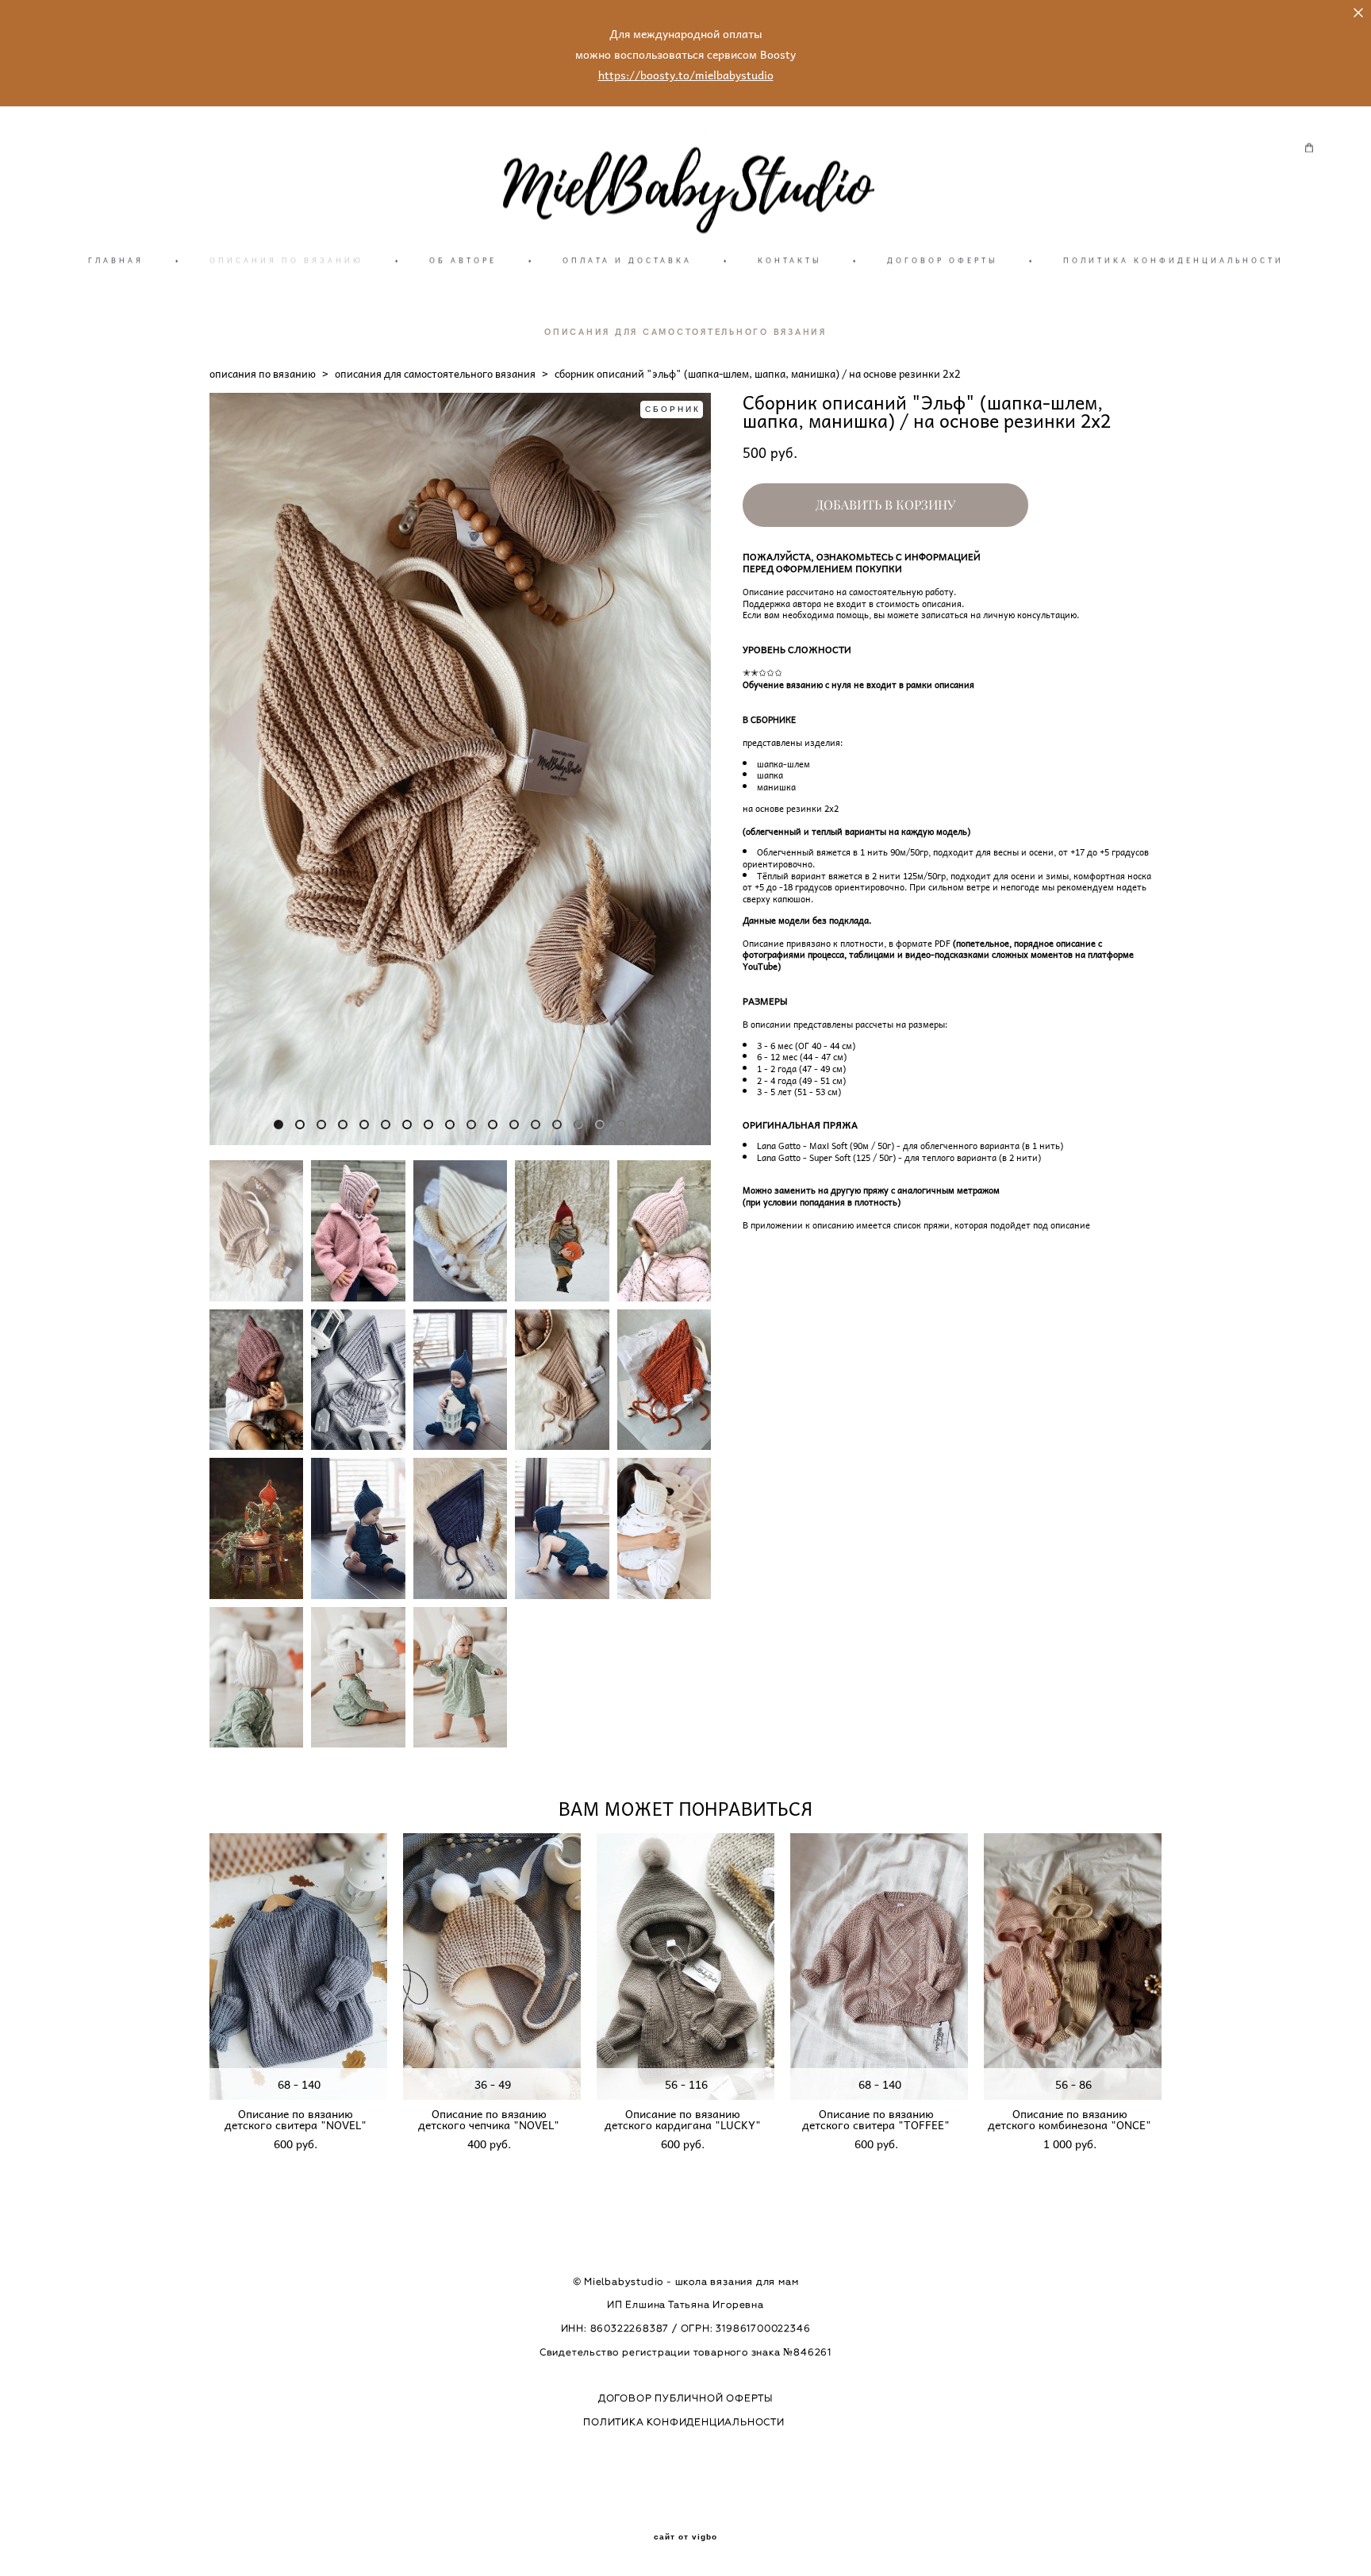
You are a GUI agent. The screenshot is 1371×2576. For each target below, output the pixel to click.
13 (536, 1125)
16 (600, 1125)
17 (621, 1125)
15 (578, 1125)
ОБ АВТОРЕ (463, 260)
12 (514, 1125)
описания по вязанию (263, 373)
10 (471, 1125)
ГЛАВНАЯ (116, 260)
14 (557, 1125)
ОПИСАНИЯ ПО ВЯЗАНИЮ (286, 260)
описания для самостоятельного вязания (435, 373)
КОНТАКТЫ (789, 260)
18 (643, 1125)
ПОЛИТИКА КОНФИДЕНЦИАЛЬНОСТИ (1173, 260)
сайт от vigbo (685, 2537)
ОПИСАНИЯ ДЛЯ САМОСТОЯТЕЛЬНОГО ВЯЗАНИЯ (685, 331)
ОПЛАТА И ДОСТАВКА (627, 260)
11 (493, 1125)
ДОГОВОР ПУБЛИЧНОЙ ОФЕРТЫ (685, 2398)
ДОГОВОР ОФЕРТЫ (942, 260)
